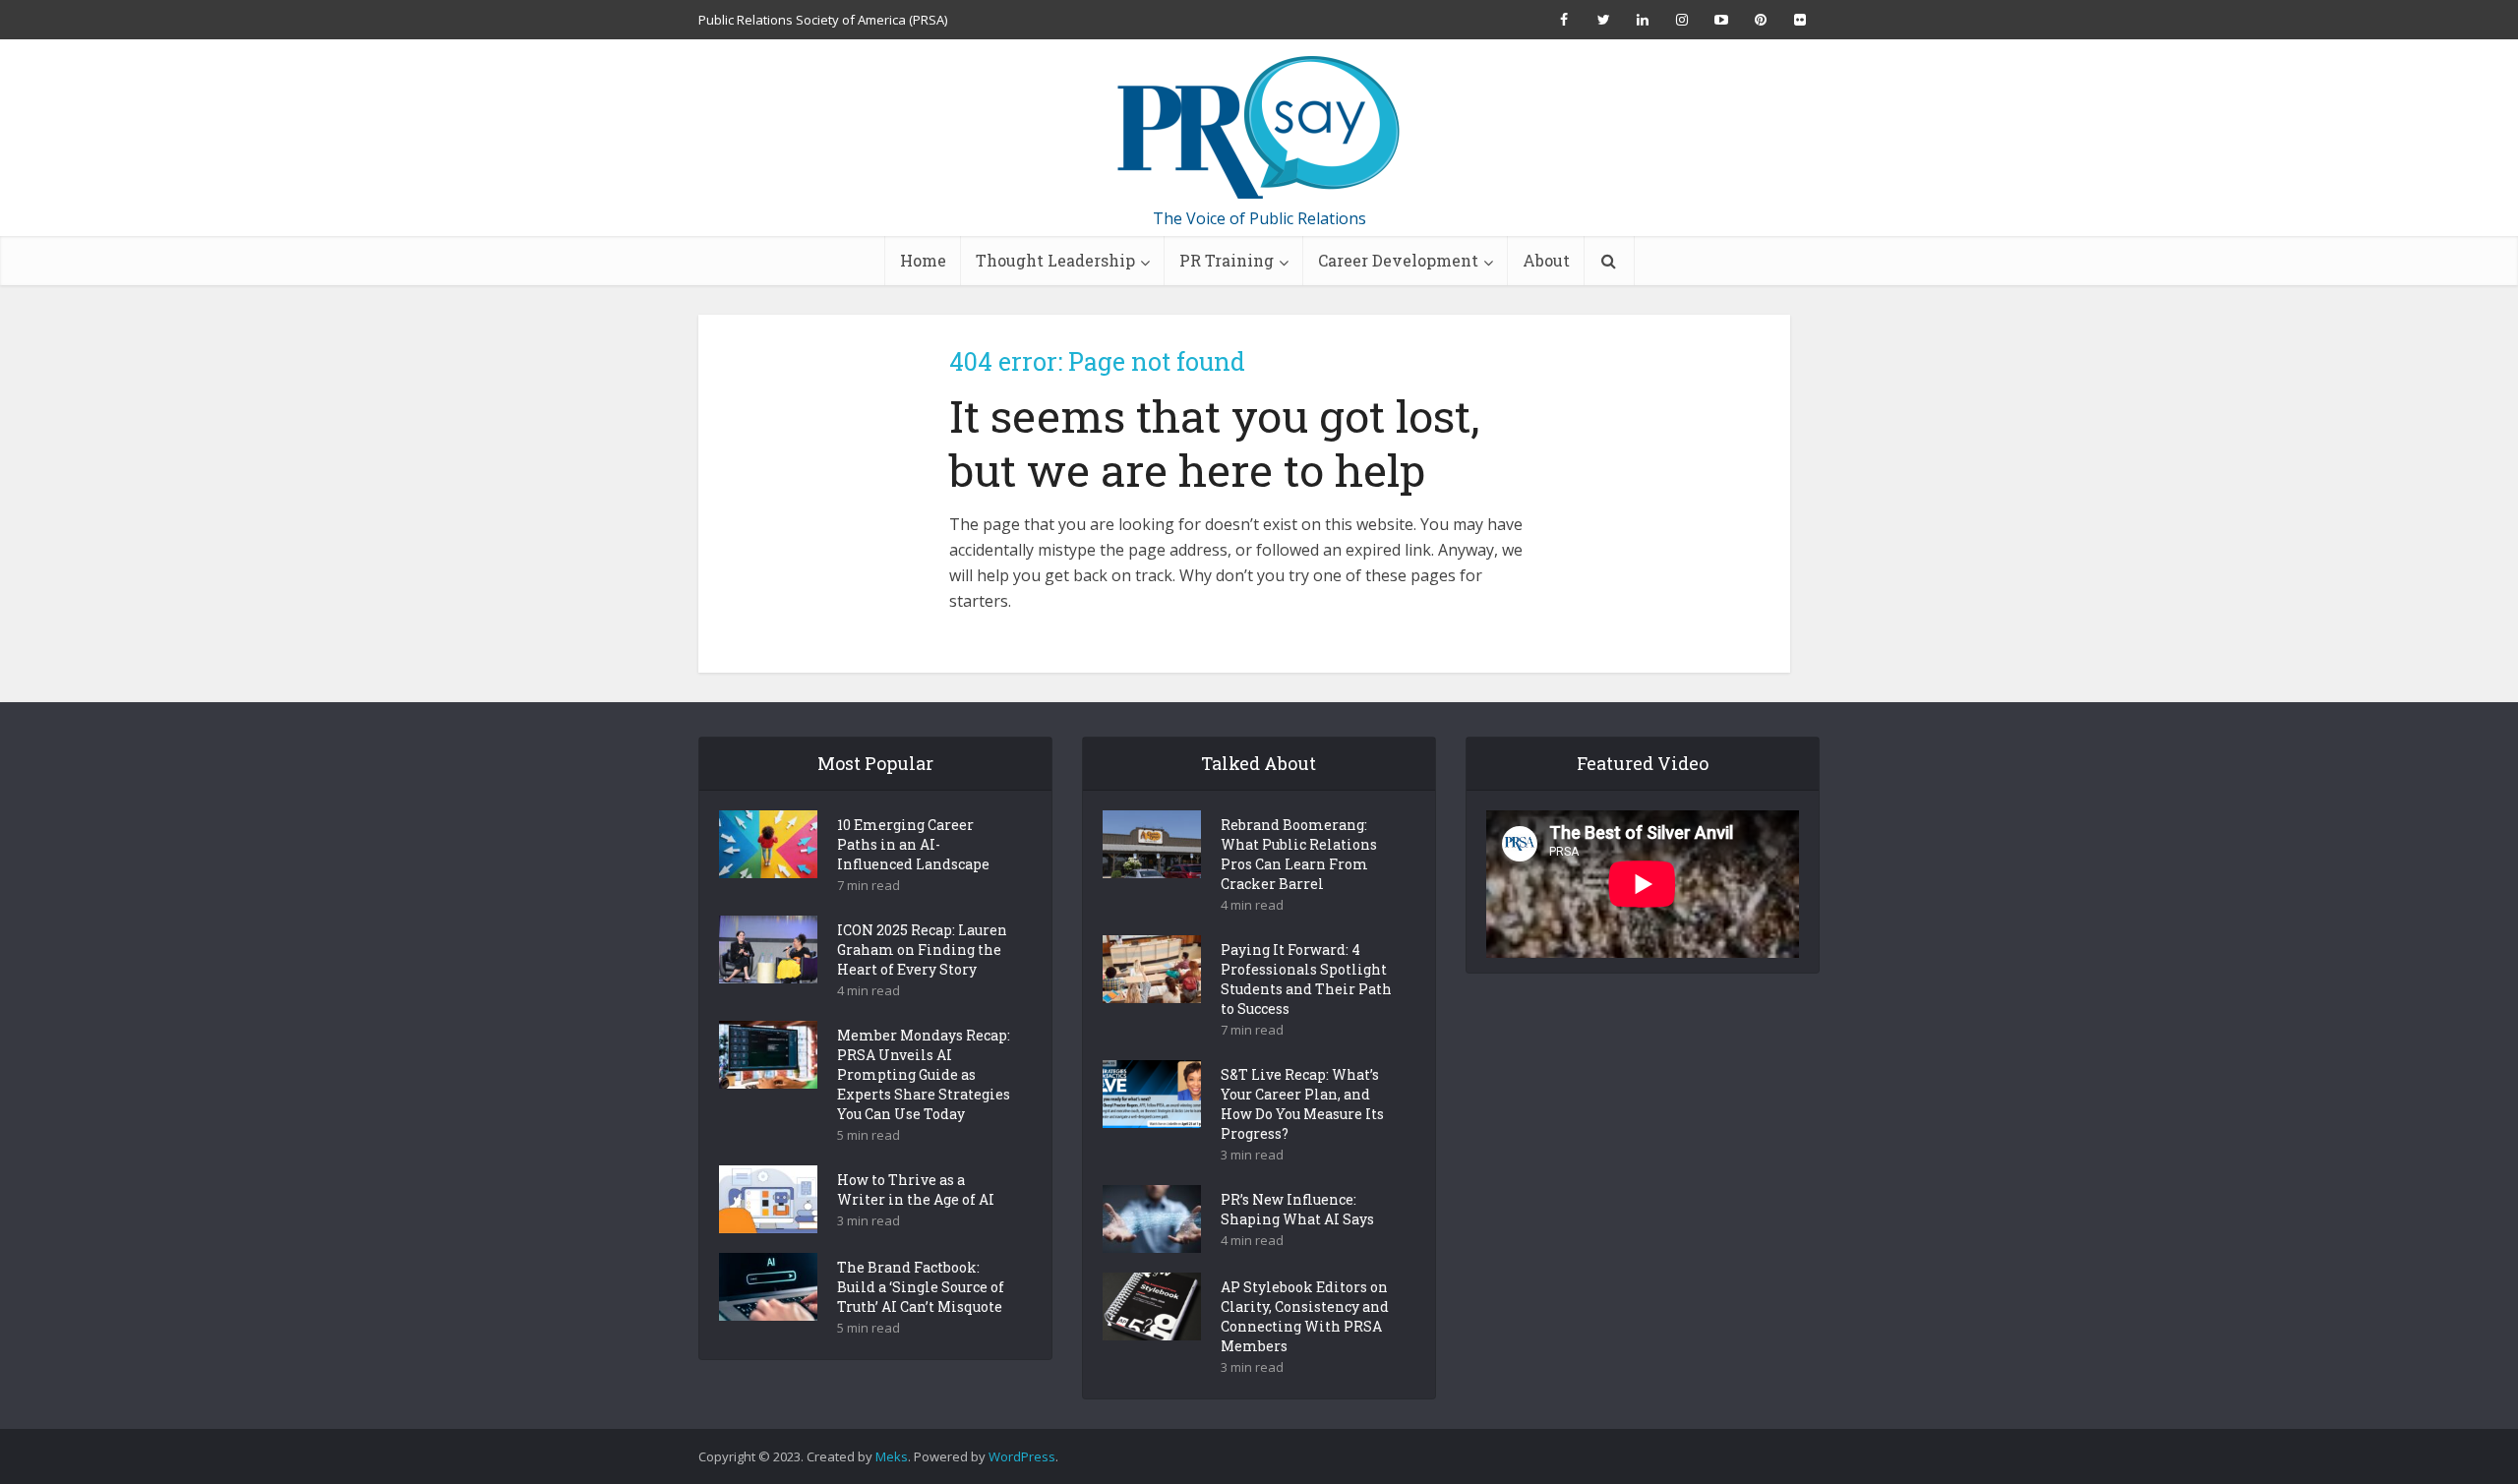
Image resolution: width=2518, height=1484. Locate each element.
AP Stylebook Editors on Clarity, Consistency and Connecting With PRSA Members (1305, 1316)
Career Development (1398, 260)
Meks (892, 1456)
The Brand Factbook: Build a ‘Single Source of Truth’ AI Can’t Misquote (921, 1287)
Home (923, 260)
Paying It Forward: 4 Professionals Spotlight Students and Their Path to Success (1306, 979)
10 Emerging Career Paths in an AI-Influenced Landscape (913, 844)
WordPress (1022, 1456)
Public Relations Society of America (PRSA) (823, 20)
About (1546, 260)
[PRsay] (1259, 128)
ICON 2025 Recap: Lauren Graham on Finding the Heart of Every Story (922, 950)
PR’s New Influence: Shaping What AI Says (1297, 1209)
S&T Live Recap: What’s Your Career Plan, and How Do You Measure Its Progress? (1302, 1104)
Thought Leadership (1055, 260)
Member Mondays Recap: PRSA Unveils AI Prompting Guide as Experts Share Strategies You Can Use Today (924, 1074)
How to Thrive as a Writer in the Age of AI (916, 1189)
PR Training (1227, 260)
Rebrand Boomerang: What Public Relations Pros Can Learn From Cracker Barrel (1299, 854)
